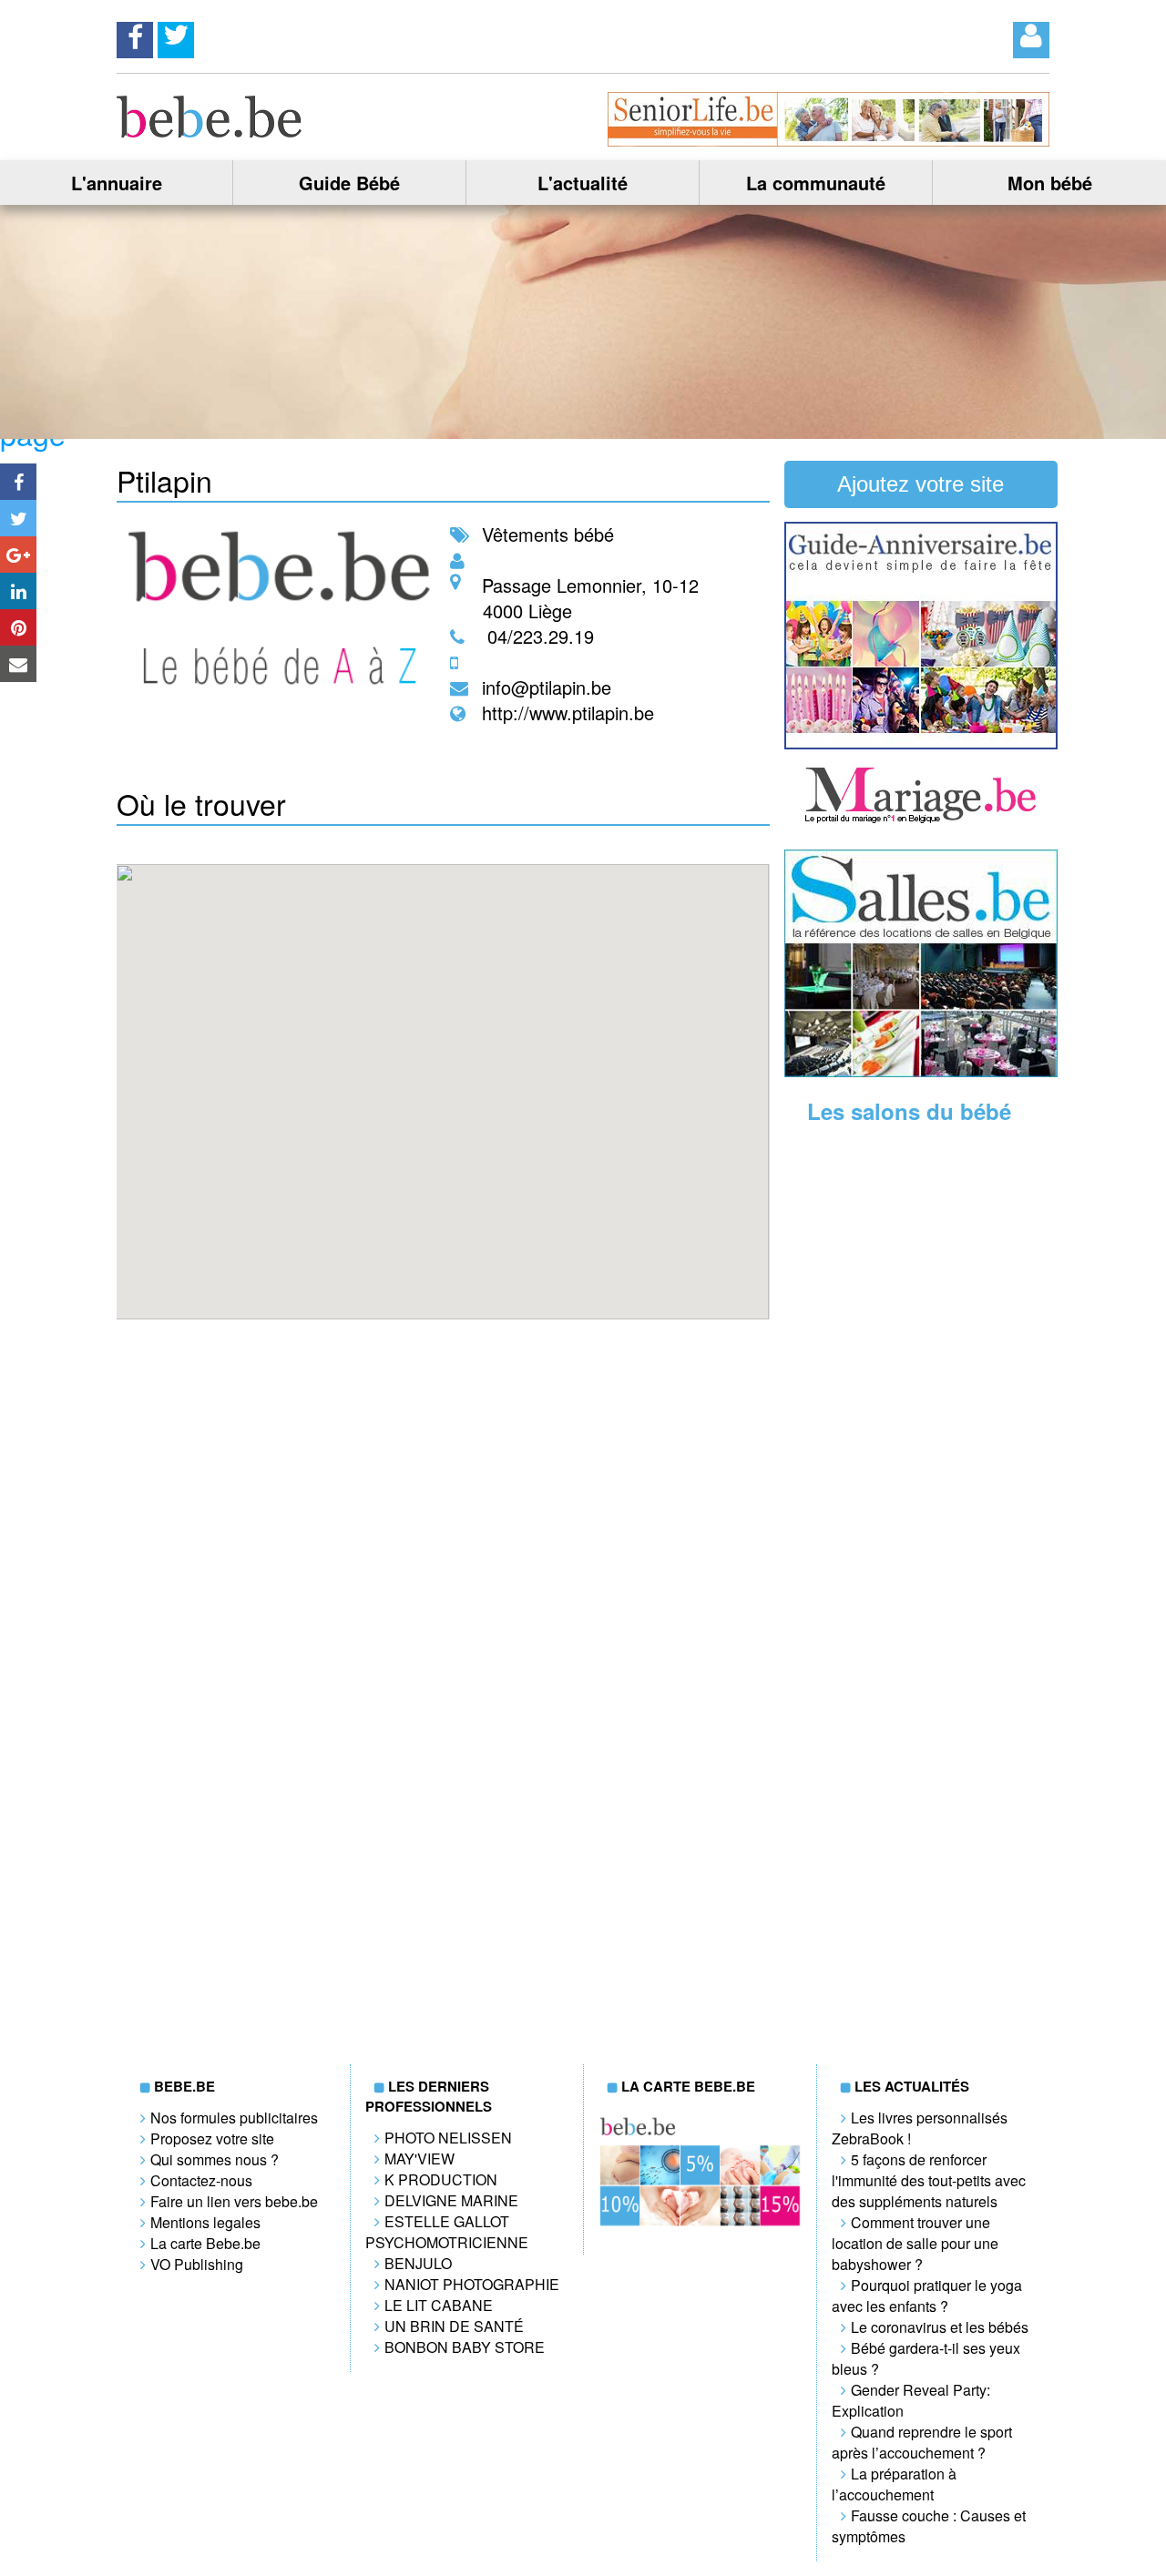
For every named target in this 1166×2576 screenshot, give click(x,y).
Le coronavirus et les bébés (940, 2327)
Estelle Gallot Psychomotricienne (447, 2232)
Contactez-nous (201, 2180)
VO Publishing (197, 2264)
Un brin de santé (454, 2326)
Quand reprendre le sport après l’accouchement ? (922, 2442)
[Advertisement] (921, 1422)
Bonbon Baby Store (465, 2347)
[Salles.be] (921, 1071)
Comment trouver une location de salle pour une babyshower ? (915, 2243)
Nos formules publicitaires (234, 2118)
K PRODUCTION (441, 2179)
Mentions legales (205, 2222)
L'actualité (583, 183)
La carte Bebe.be (205, 2243)
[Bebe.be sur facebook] (135, 35)
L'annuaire (117, 183)
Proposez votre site (212, 2138)
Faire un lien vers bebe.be (234, 2201)
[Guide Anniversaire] (921, 743)
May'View (419, 2159)
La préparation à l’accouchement (894, 2484)
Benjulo (418, 2263)
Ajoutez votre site (921, 484)
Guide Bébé (349, 183)
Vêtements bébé (548, 534)
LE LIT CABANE (439, 2305)
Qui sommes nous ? (215, 2159)
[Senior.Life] (828, 141)
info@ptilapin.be (547, 687)
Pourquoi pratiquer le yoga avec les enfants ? (927, 2296)
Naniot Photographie (472, 2284)
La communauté (816, 183)
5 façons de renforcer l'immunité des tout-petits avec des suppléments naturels (929, 2180)
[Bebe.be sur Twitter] (176, 35)
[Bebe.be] (210, 132)
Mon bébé (1050, 183)
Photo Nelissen (448, 2138)
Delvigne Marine (451, 2200)
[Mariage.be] (921, 821)
